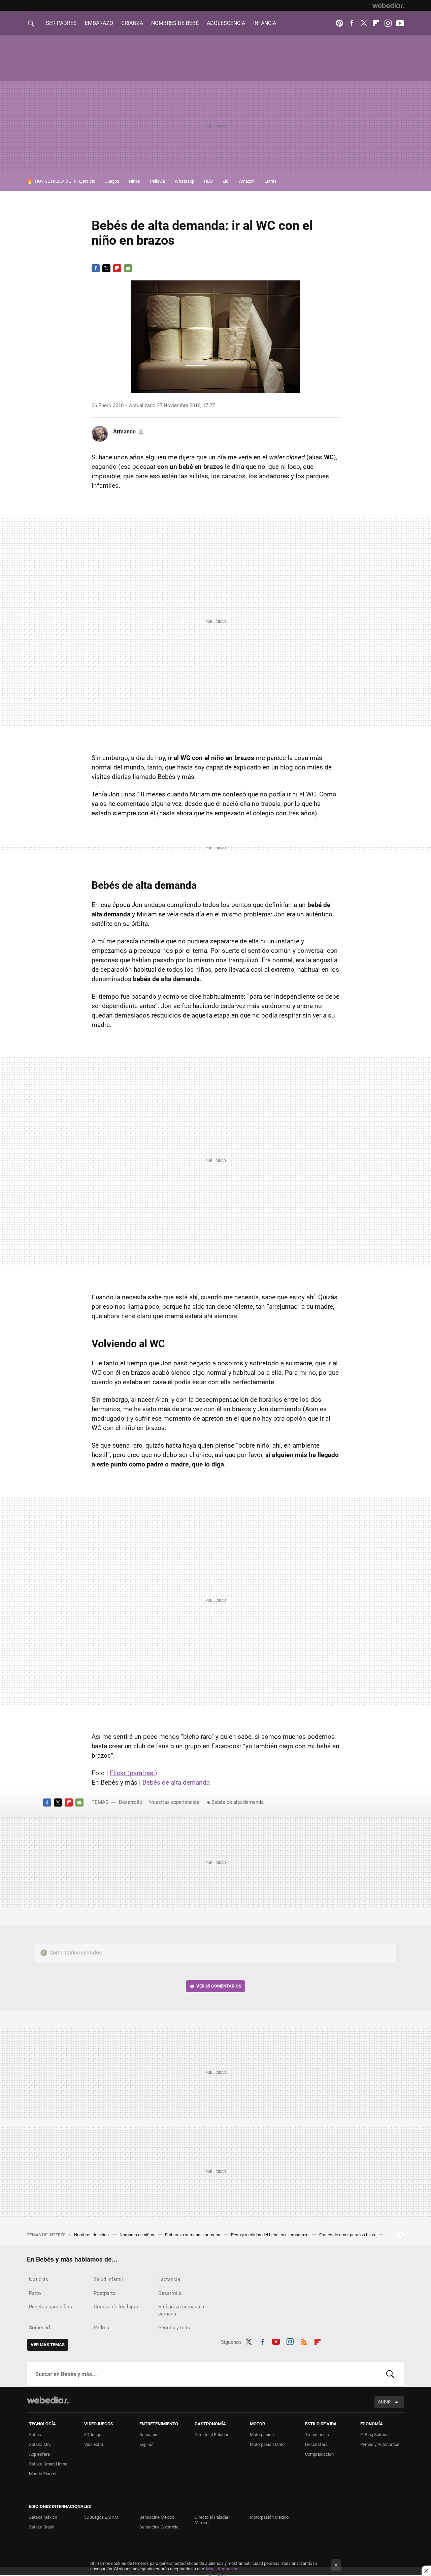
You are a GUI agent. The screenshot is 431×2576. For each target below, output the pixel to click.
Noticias (39, 2279)
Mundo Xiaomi (43, 2474)
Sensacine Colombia (159, 2527)
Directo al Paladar (211, 2435)
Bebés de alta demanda (176, 1782)
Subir (384, 2402)
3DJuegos (94, 2435)
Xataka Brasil (42, 2527)
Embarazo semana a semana (193, 2235)
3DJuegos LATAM (101, 2517)
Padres (101, 2328)
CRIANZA (132, 23)
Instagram (388, 23)
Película (157, 181)
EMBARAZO (99, 23)
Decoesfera (316, 2444)
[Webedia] (388, 5)
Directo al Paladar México (211, 2520)
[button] (128, 432)
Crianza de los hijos (116, 2307)
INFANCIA (265, 23)
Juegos (112, 181)
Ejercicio (87, 181)
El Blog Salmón (374, 2435)
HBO (208, 181)
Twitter (364, 23)
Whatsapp (185, 181)
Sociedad (39, 2328)
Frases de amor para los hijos (348, 2235)
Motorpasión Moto (267, 2444)
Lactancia (169, 2279)
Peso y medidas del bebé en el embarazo (270, 2235)
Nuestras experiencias (174, 1802)
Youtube (400, 23)
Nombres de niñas (137, 2235)
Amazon (247, 181)
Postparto (105, 2293)
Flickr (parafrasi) (134, 1773)
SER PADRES (61, 23)
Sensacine (150, 2435)
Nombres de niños (92, 2235)
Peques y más (174, 2328)
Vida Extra (94, 2444)
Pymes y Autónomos (380, 2444)
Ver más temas (48, 2345)
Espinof (147, 2444)
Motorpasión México (269, 2517)
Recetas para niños (51, 2307)
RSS (304, 2341)
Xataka (36, 2435)
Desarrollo (131, 1802)
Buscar (390, 2374)
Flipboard (376, 23)
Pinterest (339, 23)
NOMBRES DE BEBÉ (175, 23)
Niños (135, 181)
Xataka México (43, 2517)
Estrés (270, 181)
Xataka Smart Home (48, 2464)
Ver (219, 1986)
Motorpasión (262, 2435)
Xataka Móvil (41, 2444)
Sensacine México (157, 2517)
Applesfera (39, 2454)
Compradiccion (319, 2454)
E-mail (128, 268)
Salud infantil (108, 2279)
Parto (35, 2293)
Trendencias (317, 2435)
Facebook (352, 23)
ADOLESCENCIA (226, 23)
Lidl (226, 181)
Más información (222, 2569)
